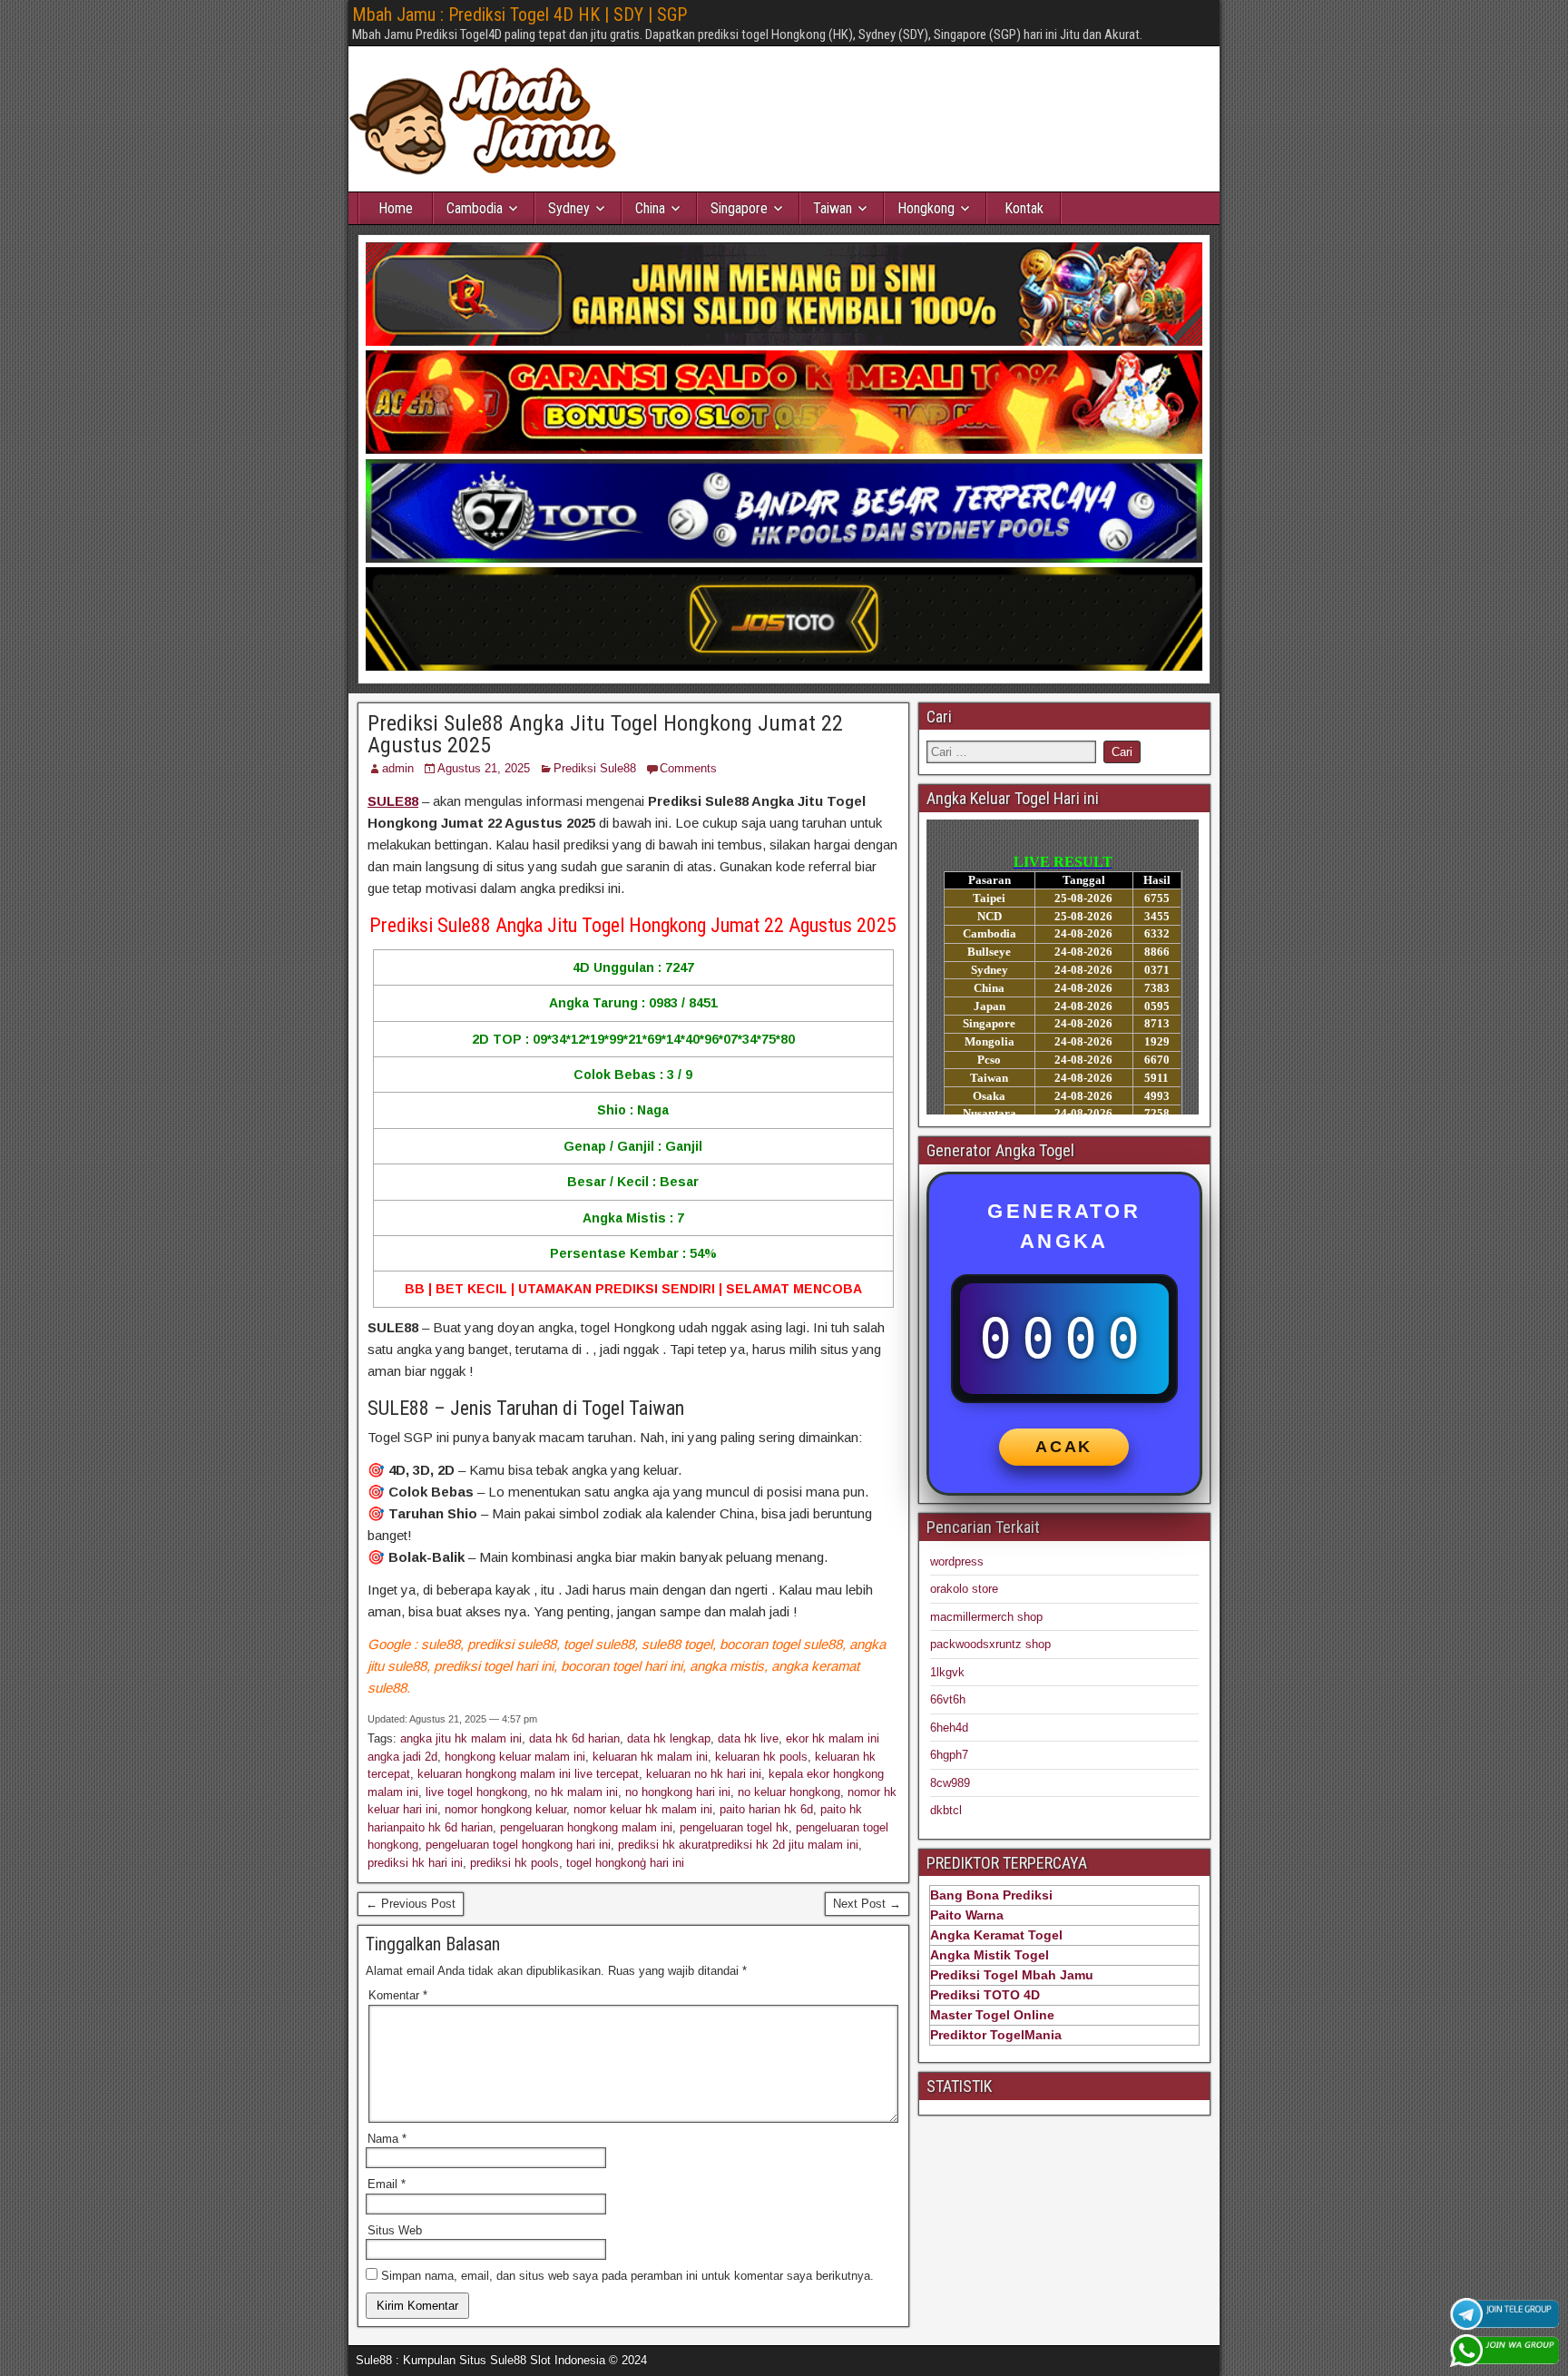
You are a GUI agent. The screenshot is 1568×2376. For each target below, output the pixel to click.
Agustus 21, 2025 (484, 768)
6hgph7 (949, 1755)
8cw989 (950, 1783)
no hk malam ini (576, 1792)
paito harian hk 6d (766, 1809)
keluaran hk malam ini (650, 1757)
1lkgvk (947, 1672)
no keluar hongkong (789, 1792)
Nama (387, 2139)
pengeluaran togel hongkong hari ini (518, 1845)
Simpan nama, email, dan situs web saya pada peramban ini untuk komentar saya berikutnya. (627, 2276)
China (650, 208)
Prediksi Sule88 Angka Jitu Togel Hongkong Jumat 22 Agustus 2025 (605, 734)
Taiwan (833, 208)
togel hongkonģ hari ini (625, 1863)
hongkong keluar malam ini (515, 1757)
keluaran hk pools (761, 1757)
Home (396, 208)
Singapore (739, 208)
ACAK (1064, 1447)
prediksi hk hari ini (415, 1863)
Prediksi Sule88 (595, 768)
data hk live (748, 1738)
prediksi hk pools (514, 1863)
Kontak (1024, 208)
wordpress (957, 1561)
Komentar (398, 1995)
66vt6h (948, 1699)
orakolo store (964, 1589)
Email (387, 2184)
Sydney (569, 208)
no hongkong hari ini (678, 1792)
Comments (688, 768)
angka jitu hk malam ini (461, 1738)
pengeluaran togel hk (734, 1827)
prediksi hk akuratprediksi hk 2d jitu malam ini (738, 1845)
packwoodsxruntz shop (990, 1644)
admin (398, 768)
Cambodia (475, 208)
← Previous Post (411, 1904)
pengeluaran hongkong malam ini (586, 1827)
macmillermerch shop (986, 1617)
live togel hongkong (476, 1792)
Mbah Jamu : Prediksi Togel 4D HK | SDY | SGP (519, 15)
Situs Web (395, 2230)
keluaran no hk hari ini (704, 1774)
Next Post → (867, 1904)
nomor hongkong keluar (505, 1809)
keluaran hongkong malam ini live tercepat (528, 1774)
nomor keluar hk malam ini (643, 1809)
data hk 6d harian (574, 1738)
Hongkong (926, 208)
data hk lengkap (669, 1738)
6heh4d (949, 1728)
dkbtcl (946, 1810)
